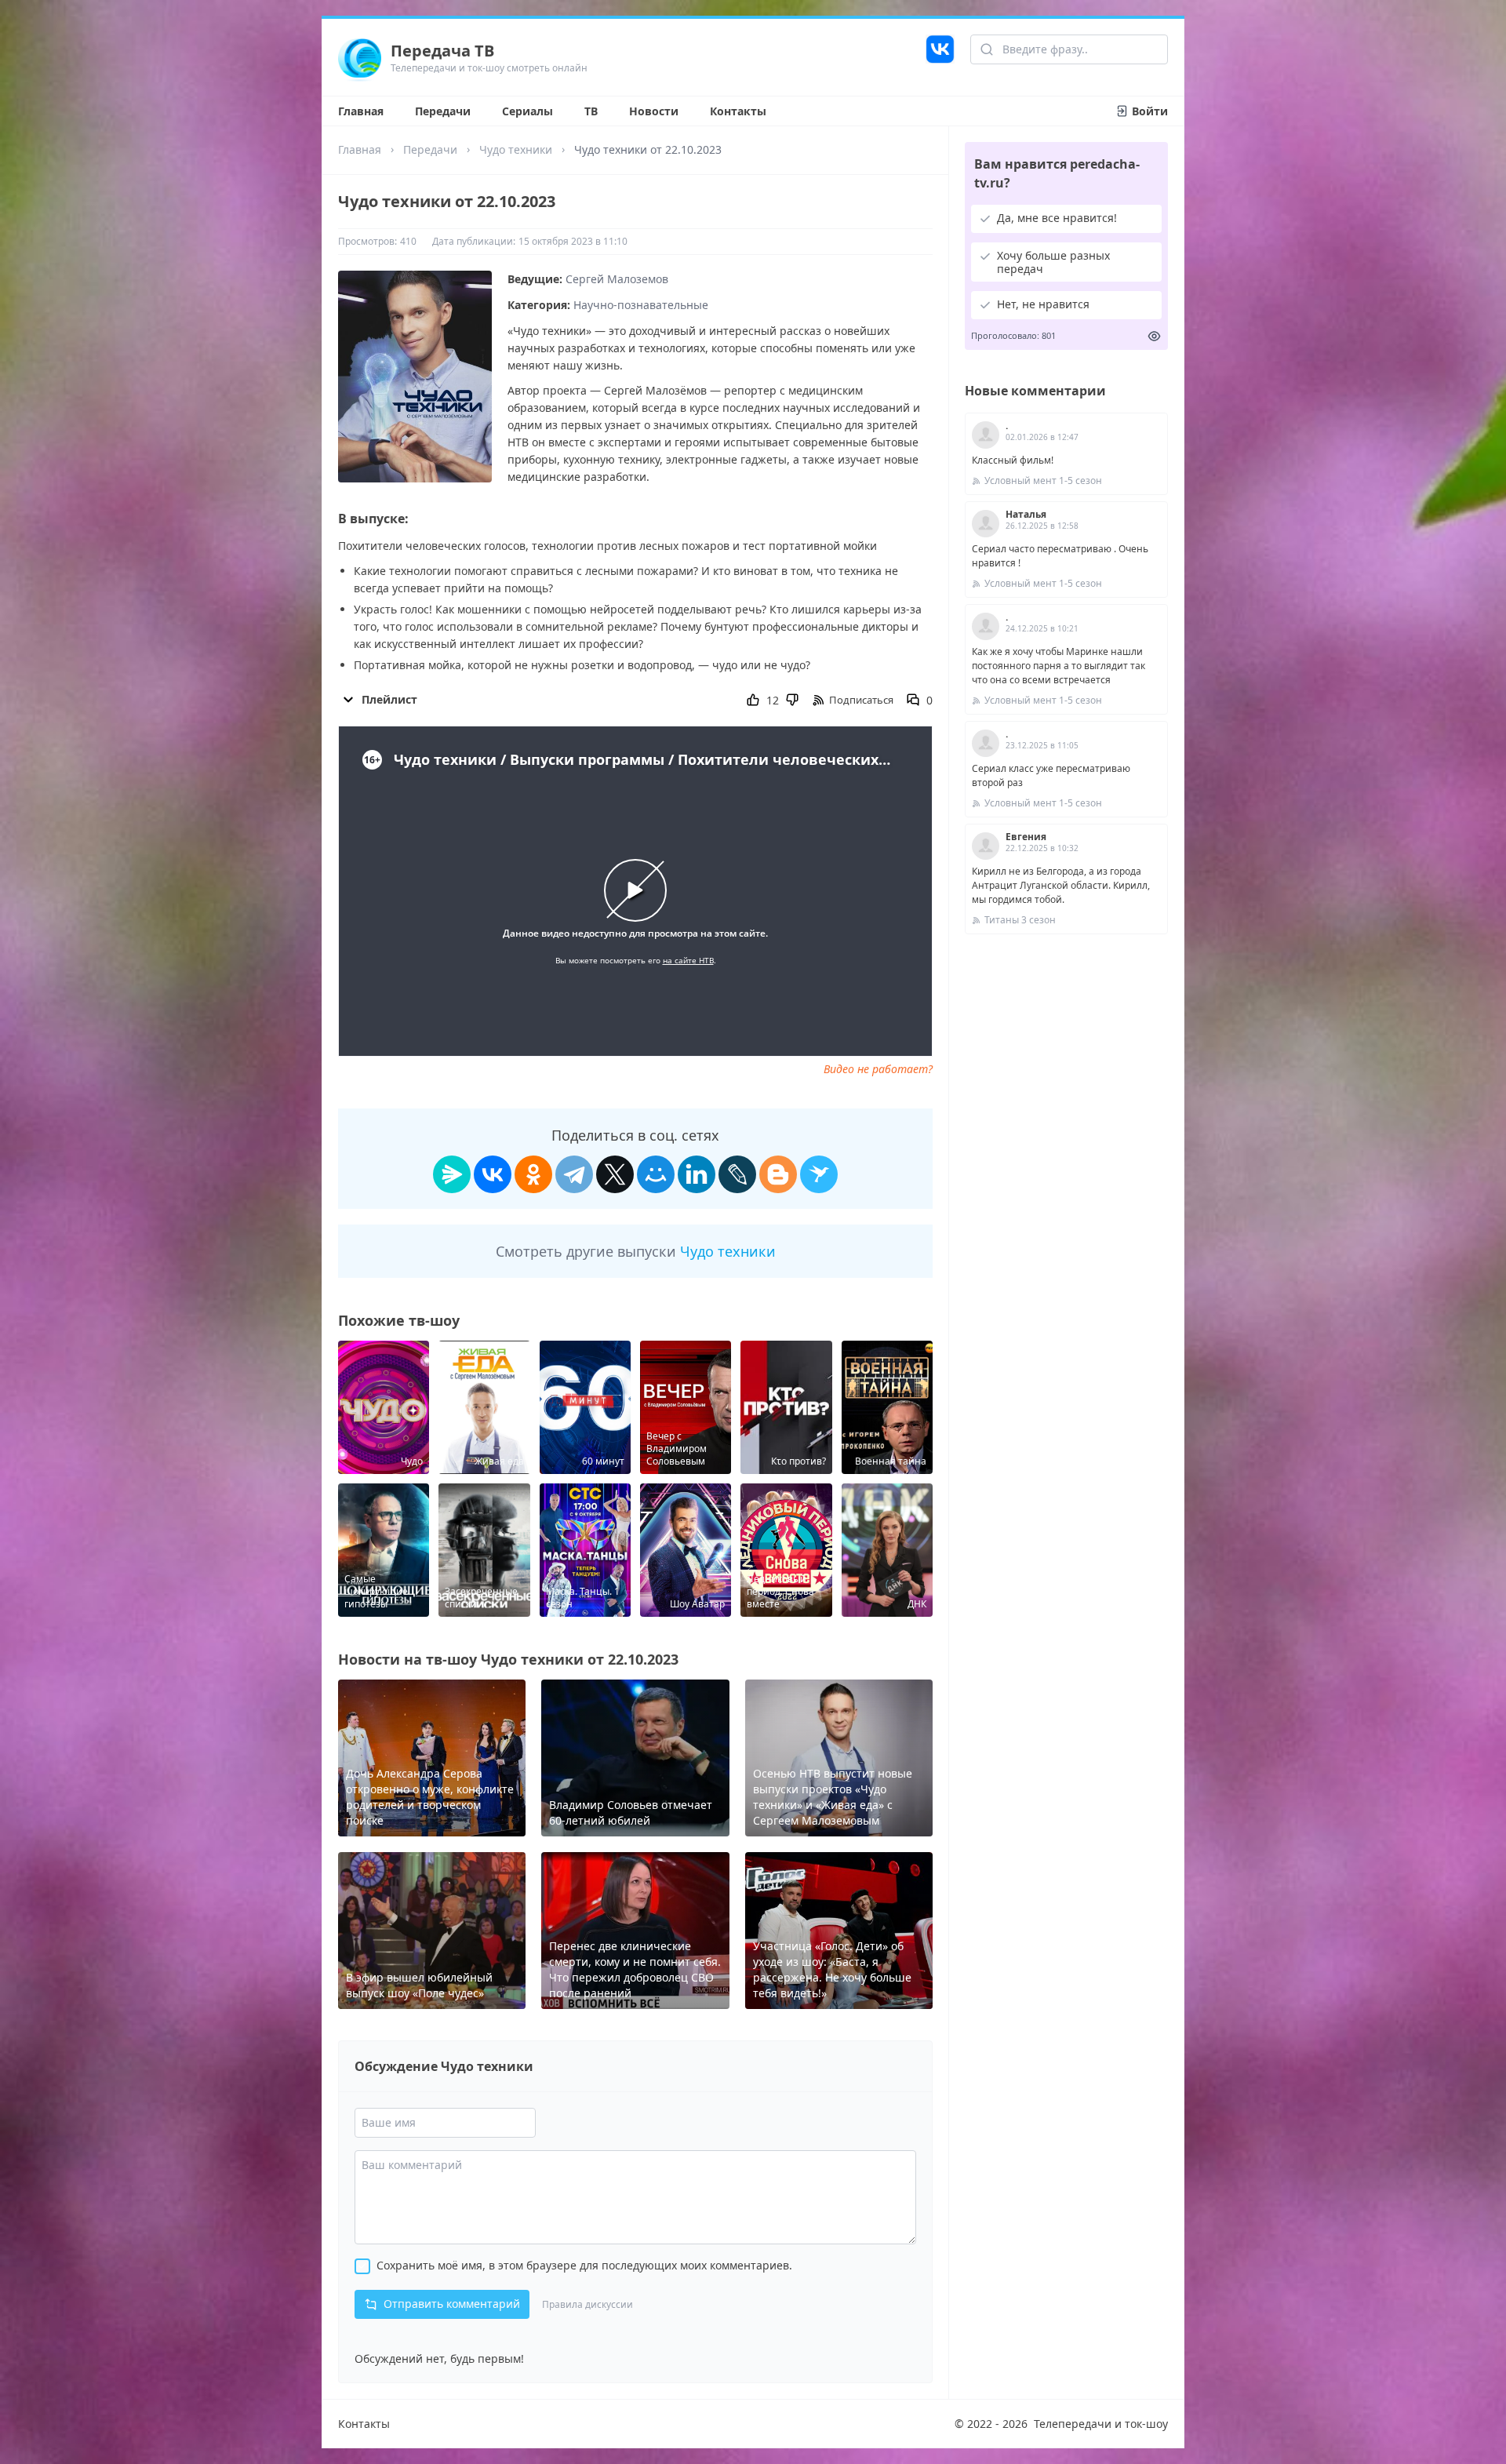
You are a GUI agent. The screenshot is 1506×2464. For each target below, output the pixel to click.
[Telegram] (574, 1174)
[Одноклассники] (533, 1174)
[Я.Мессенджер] (452, 1174)
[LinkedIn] (697, 1174)
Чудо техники (516, 149)
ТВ (591, 111)
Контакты (738, 111)
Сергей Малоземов (617, 279)
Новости (654, 111)
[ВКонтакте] (493, 1174)
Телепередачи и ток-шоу (1101, 2424)
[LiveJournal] (737, 1174)
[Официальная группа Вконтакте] (940, 57)
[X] (615, 1174)
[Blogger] (778, 1174)
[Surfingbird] (819, 1174)
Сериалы (527, 111)
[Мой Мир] (656, 1174)
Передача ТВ (442, 51)
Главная (361, 111)
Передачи (443, 111)
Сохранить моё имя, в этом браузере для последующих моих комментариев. (584, 2265)
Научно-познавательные (641, 305)
